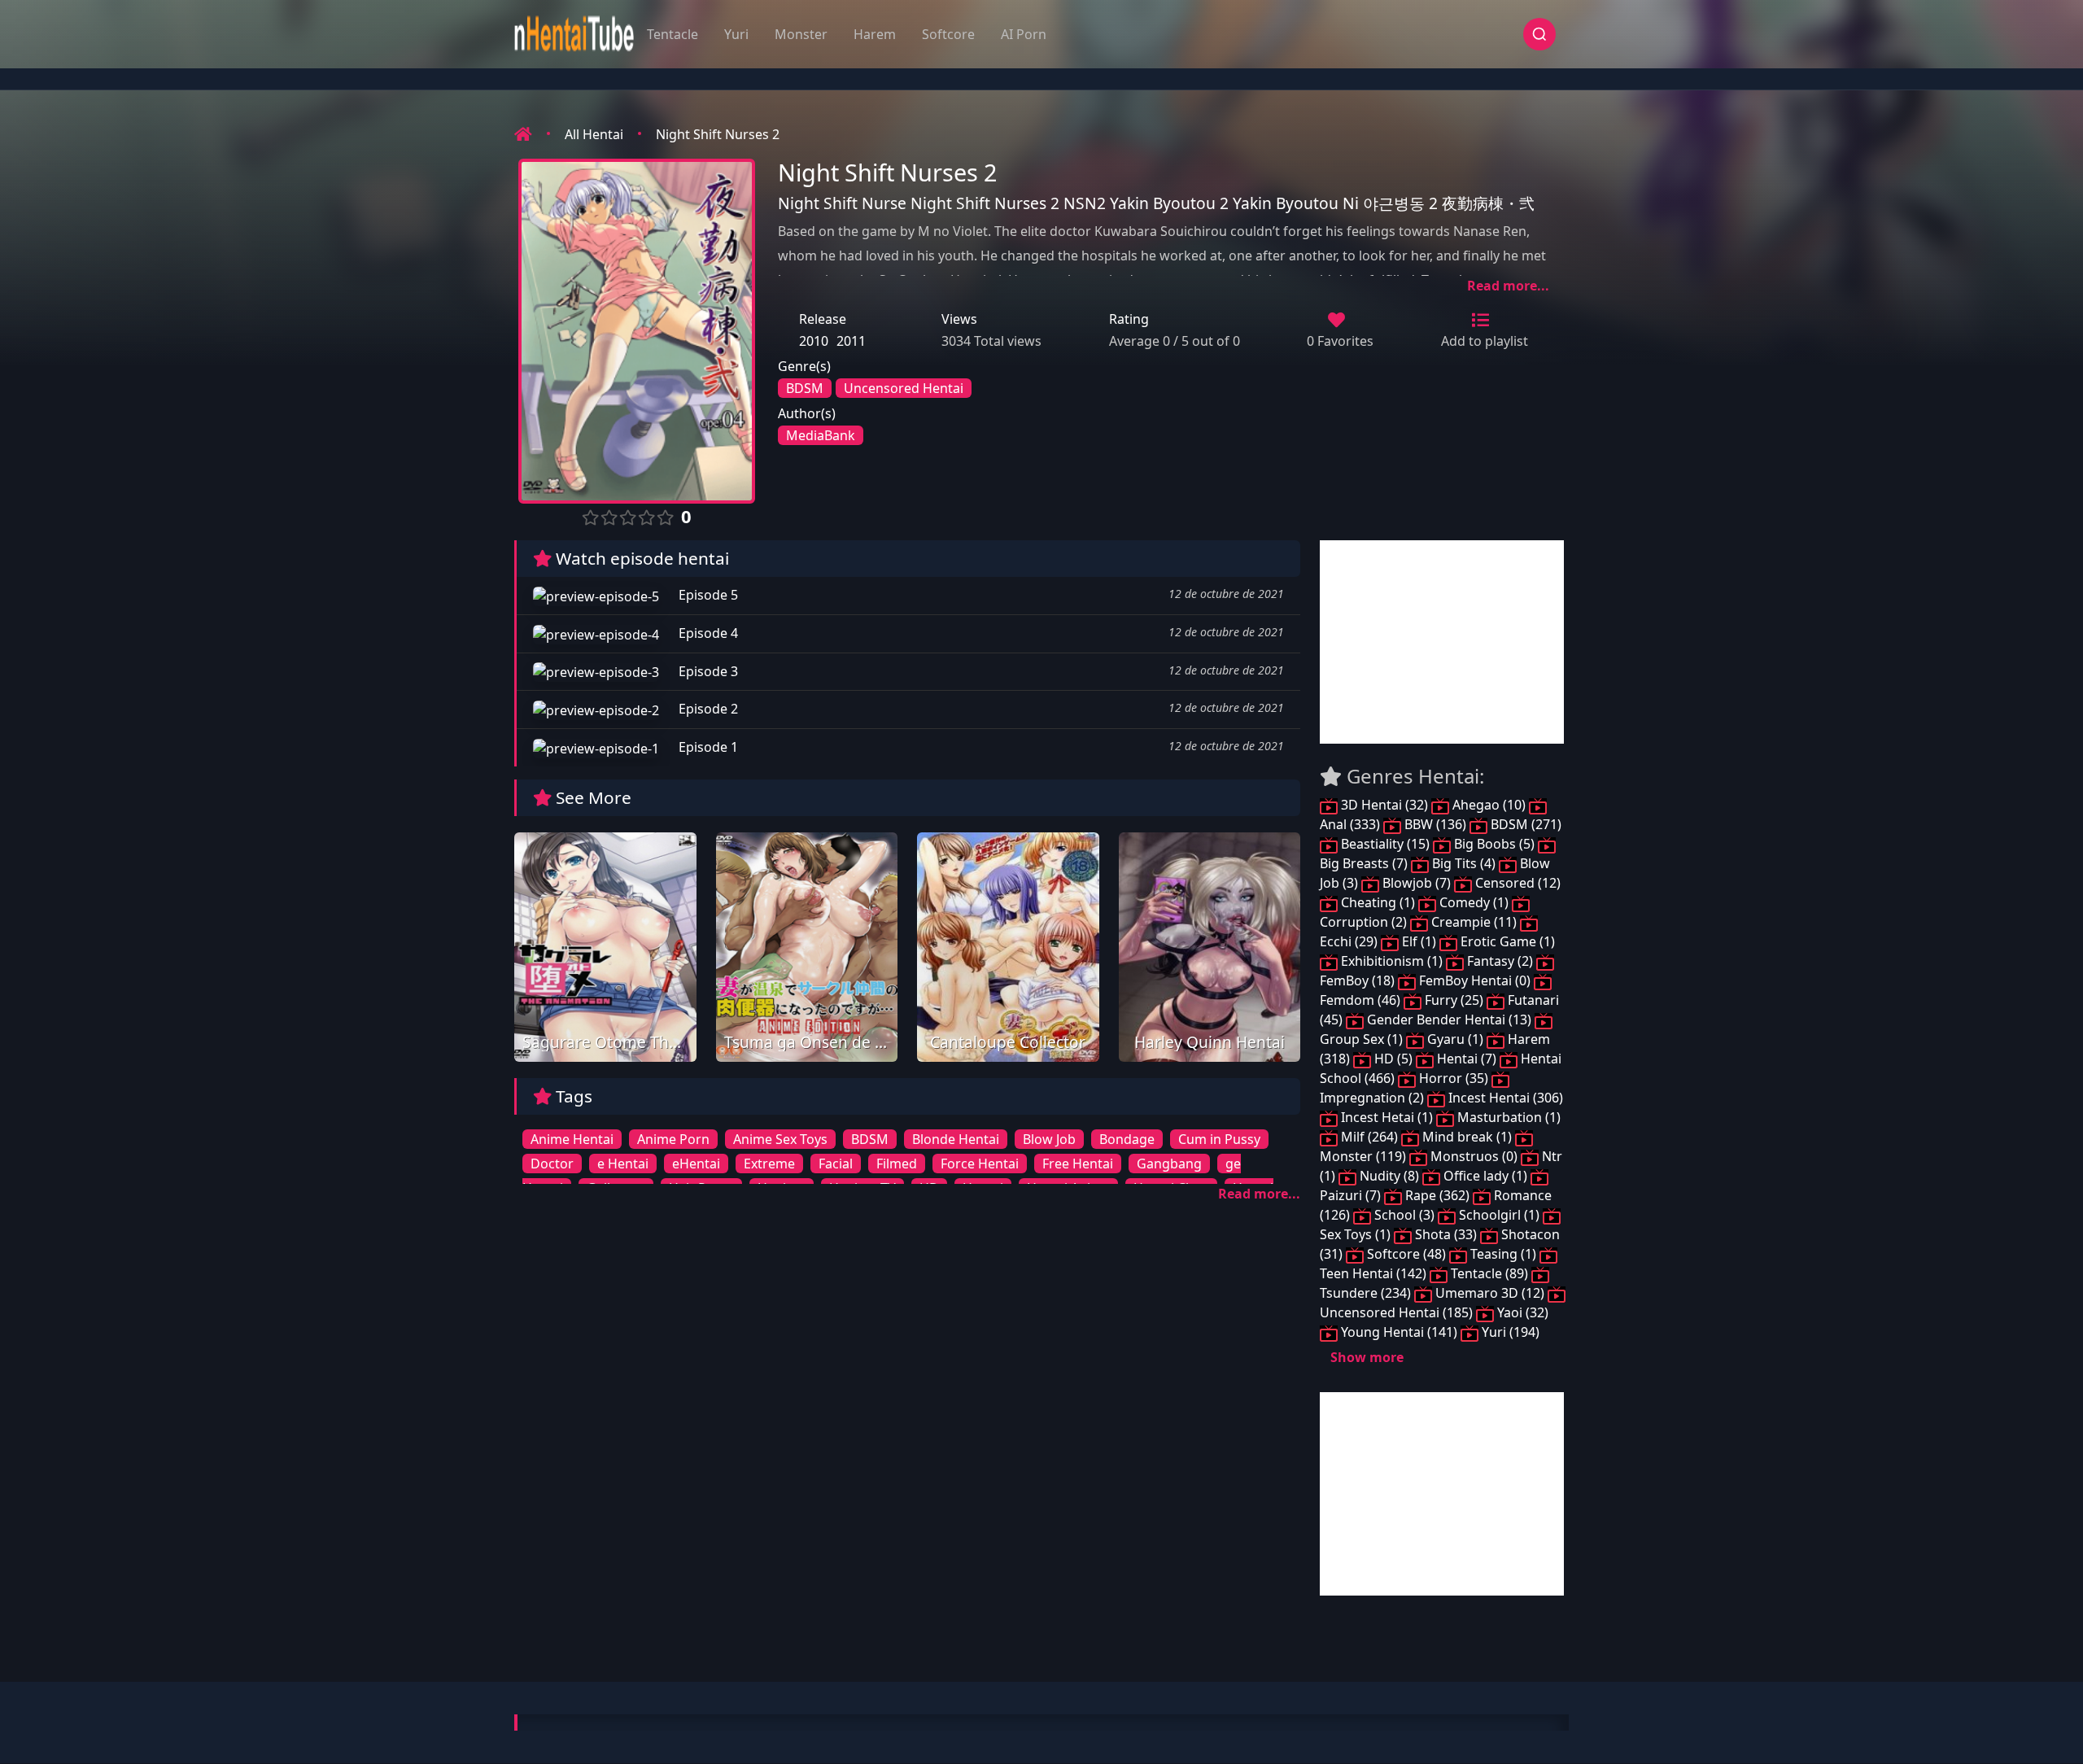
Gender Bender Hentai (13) (1449, 1020)
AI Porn (1024, 34)
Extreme (769, 1164)
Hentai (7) (1467, 1059)
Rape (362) (1437, 1195)
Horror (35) (1454, 1078)
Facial (836, 1164)
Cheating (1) (1378, 902)
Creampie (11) (1474, 922)
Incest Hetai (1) (1387, 1117)
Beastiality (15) (1385, 844)
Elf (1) (1419, 941)
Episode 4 (707, 633)
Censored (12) (1516, 883)
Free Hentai (1078, 1164)
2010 (814, 341)
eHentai (696, 1164)
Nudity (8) (1389, 1176)
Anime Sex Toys (780, 1139)
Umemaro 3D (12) (1490, 1293)
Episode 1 (707, 747)
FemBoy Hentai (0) (1475, 980)
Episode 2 (707, 709)
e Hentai (623, 1164)
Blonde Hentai (956, 1139)
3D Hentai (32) (1384, 805)
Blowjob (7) (1417, 883)
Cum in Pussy (1219, 1139)
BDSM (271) (1524, 824)
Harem (875, 34)
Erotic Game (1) (1506, 941)
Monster (801, 34)
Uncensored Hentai (904, 388)
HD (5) (1393, 1059)
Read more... (1508, 286)
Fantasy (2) (1500, 961)
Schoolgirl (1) (1499, 1215)
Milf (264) (1369, 1137)
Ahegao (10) (1489, 805)
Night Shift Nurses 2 (718, 134)
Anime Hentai (572, 1139)
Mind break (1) (1467, 1137)
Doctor (552, 1164)
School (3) (1404, 1215)
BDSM (805, 388)
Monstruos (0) (1474, 1156)
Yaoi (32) (1521, 1312)
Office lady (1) (1485, 1176)
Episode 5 (707, 595)
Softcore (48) (1406, 1254)
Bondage (1127, 1139)
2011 (851, 341)
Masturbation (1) (1507, 1117)
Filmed (897, 1164)
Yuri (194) (1509, 1332)
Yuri (736, 34)
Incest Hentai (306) (1504, 1098)
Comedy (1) (1474, 902)
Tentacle (672, 34)
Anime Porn (673, 1139)
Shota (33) (1446, 1234)
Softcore (948, 34)
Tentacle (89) (1489, 1273)
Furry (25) (1454, 1000)
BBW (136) (1435, 824)
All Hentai (594, 134)
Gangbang (1169, 1164)
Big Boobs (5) (1494, 844)
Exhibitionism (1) (1392, 961)
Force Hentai (980, 1164)
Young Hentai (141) (1399, 1332)
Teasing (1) (1503, 1254)
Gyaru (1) (1455, 1039)
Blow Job (1049, 1139)
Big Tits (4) (1464, 863)
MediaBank (821, 435)
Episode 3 (707, 671)
